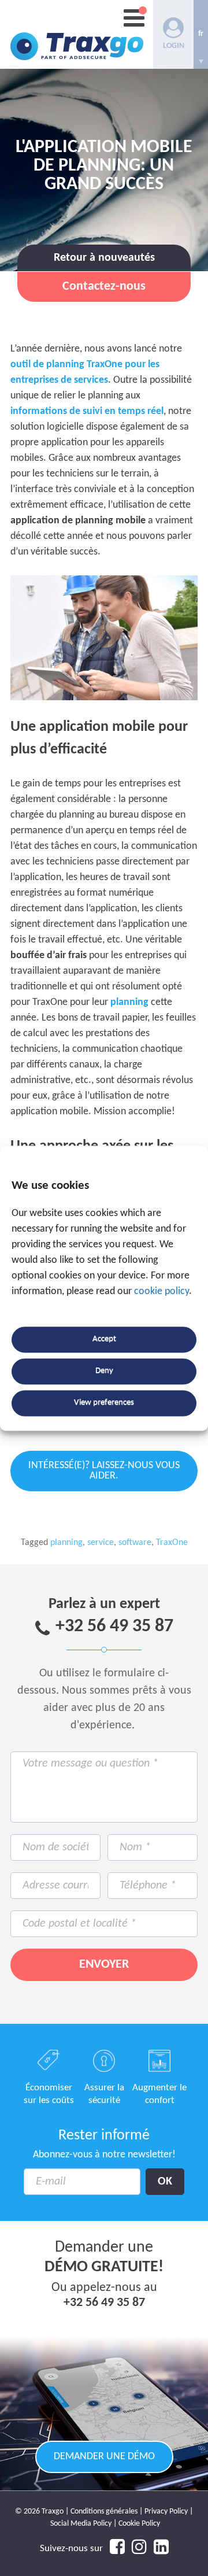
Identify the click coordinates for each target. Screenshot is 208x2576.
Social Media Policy (81, 2524)
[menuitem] (201, 34)
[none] (201, 34)
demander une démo (104, 2457)
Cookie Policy (139, 2524)
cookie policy (161, 1291)
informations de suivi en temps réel (87, 411)
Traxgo (77, 34)
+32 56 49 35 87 (114, 1627)
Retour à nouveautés (104, 258)
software (135, 1543)
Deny (104, 1371)
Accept (104, 1339)
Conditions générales (104, 2512)
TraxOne (172, 1543)
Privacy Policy (166, 2512)
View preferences (104, 1403)
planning (129, 1002)
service (101, 1543)
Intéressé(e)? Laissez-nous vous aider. (104, 1471)
